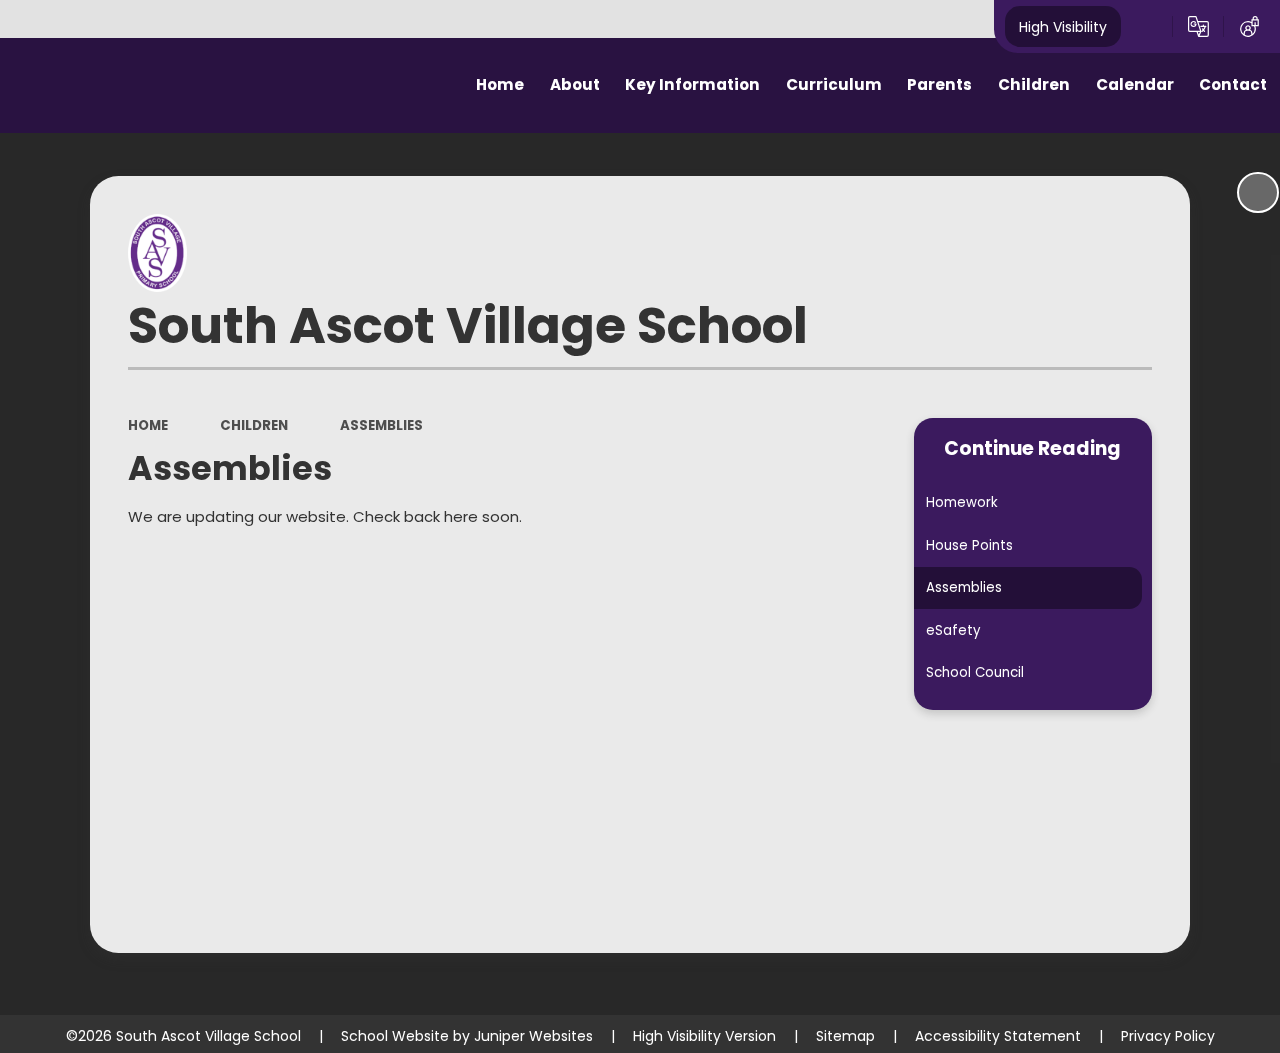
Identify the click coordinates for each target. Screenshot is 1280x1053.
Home (148, 425)
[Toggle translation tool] (1198, 27)
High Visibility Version (704, 1036)
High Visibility (1063, 26)
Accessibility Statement (998, 1036)
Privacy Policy (1168, 1036)
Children (254, 425)
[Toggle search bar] (1146, 27)
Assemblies (381, 425)
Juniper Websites (533, 1036)
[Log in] (1249, 27)
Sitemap (845, 1036)
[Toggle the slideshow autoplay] (1258, 193)
